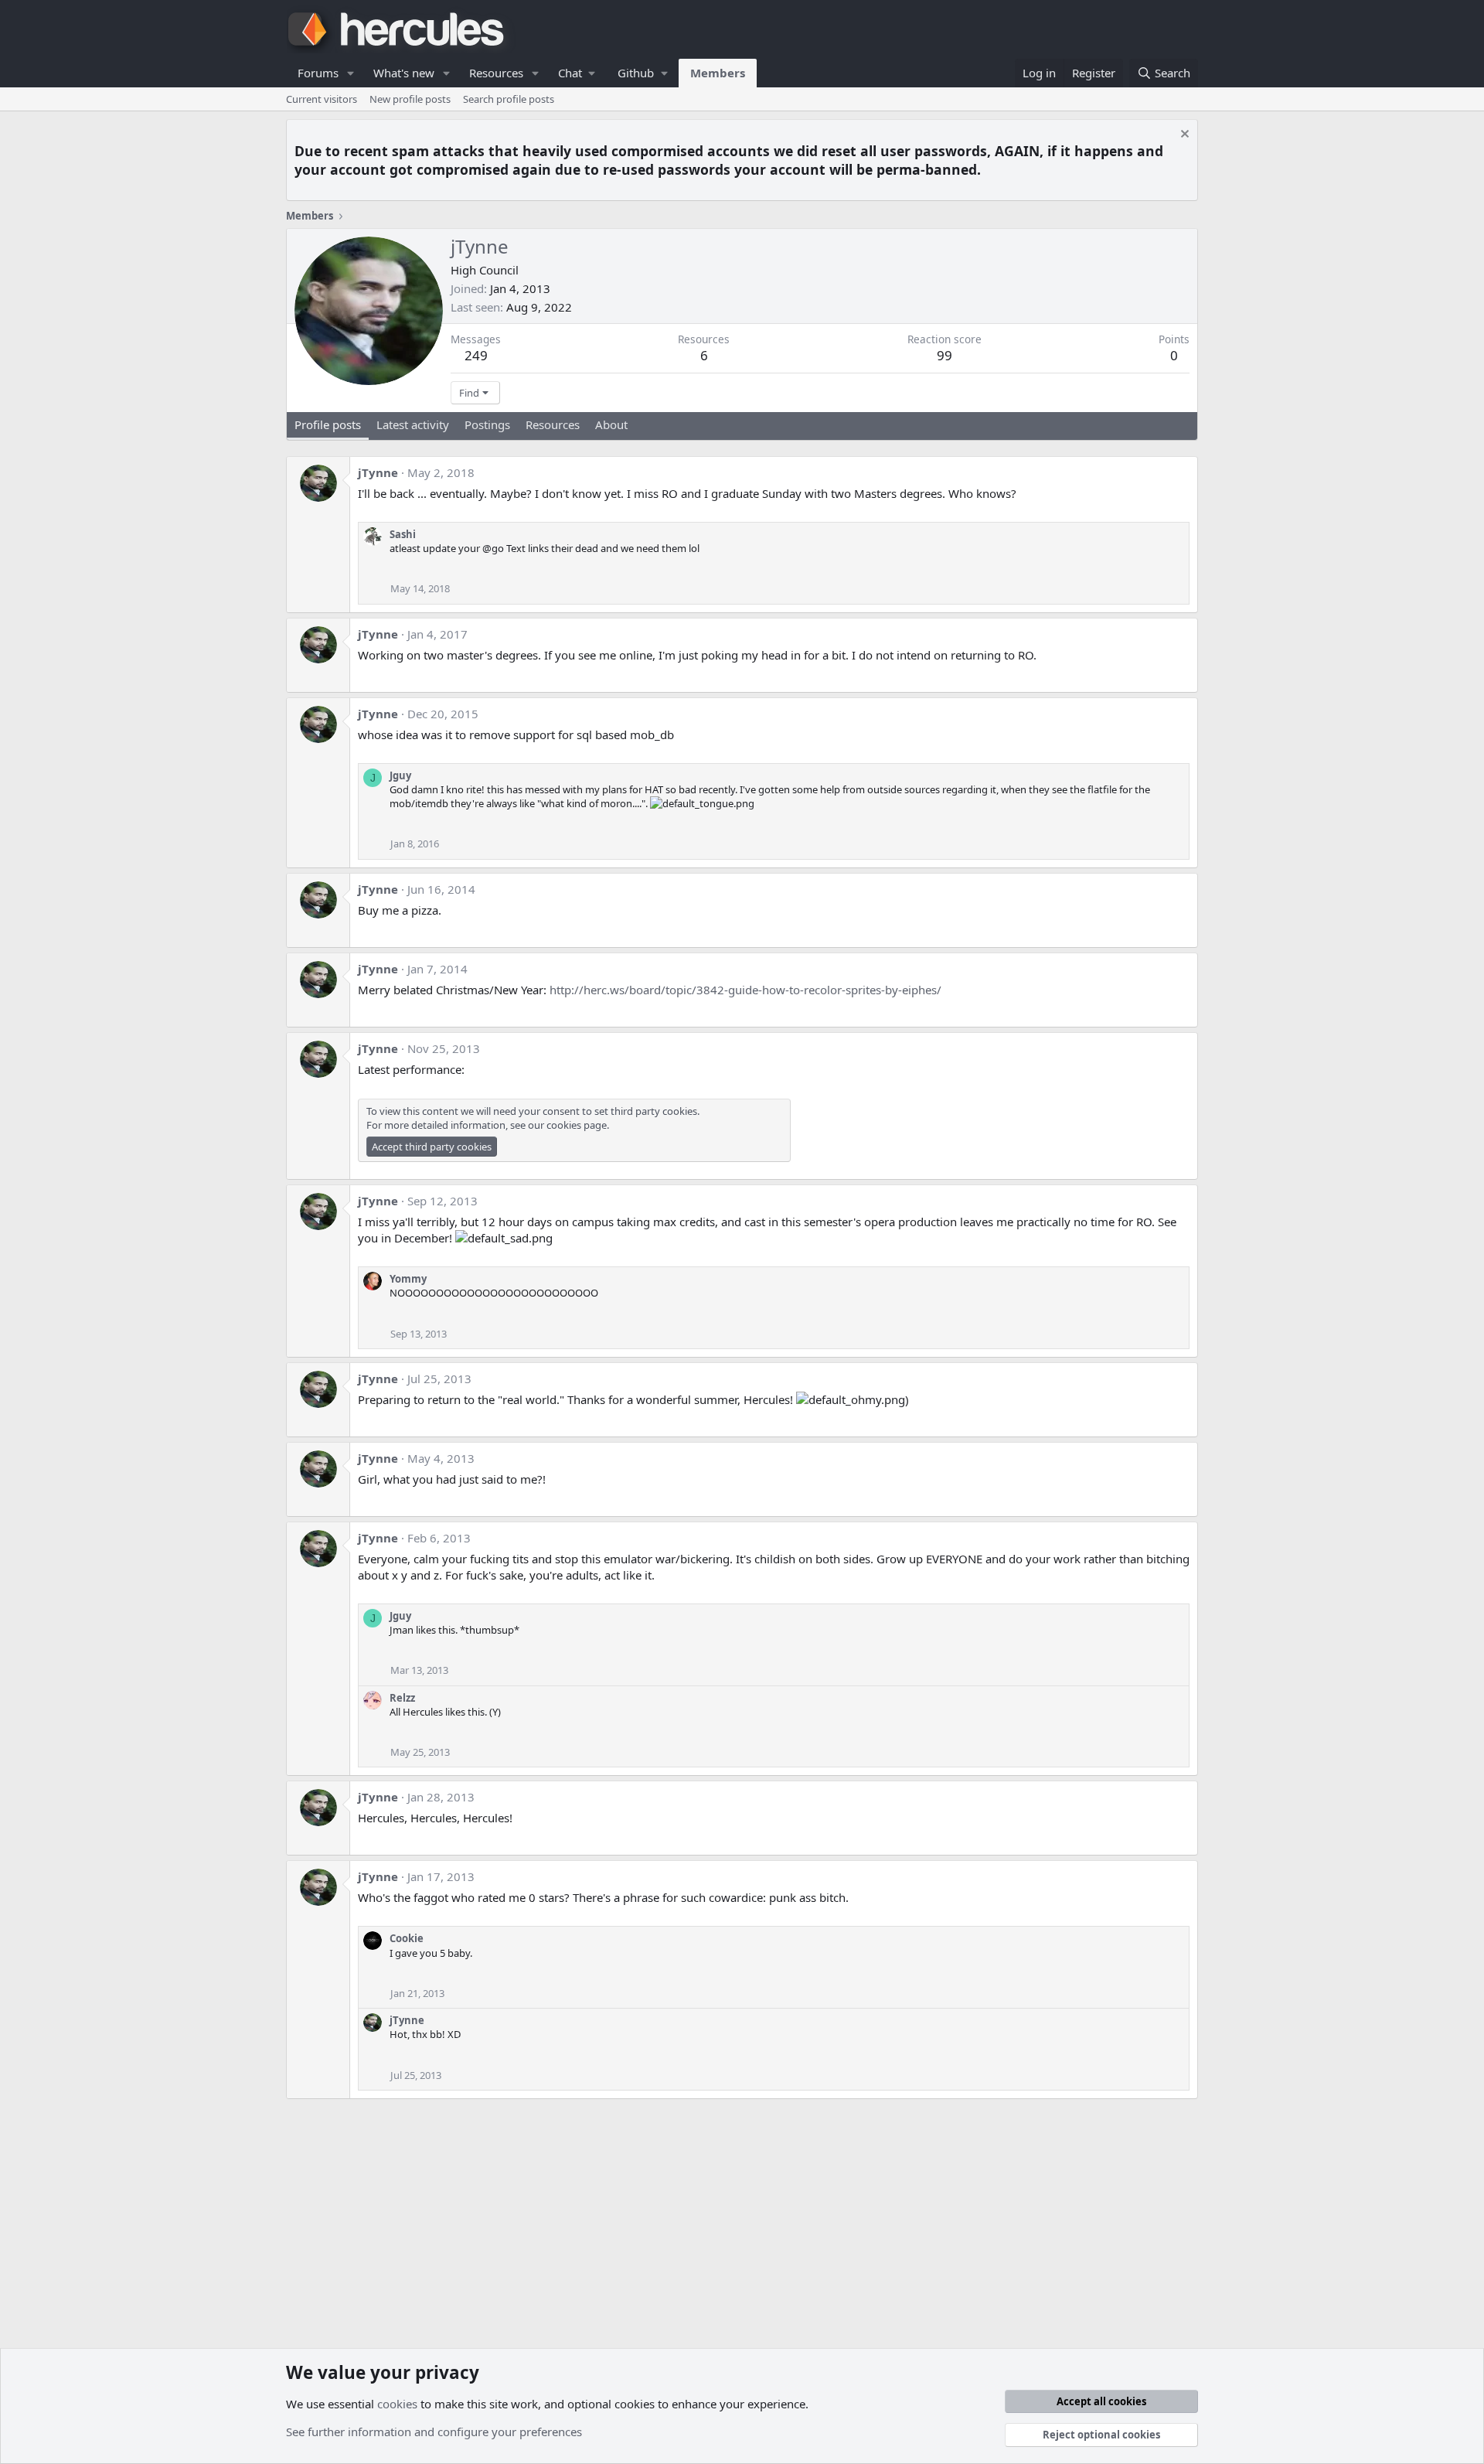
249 (476, 355)
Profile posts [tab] (328, 424)
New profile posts (410, 99)
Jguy (400, 775)
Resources (496, 73)
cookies (397, 2404)
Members (718, 73)
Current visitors (322, 99)
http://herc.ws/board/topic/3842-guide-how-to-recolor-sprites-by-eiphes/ (745, 990)
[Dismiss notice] (1183, 136)
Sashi (403, 534)
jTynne (378, 472)
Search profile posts (509, 99)
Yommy (408, 1279)
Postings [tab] (487, 424)
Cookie (407, 1938)
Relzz (402, 1698)
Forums (318, 73)
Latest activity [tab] (413, 424)
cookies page (577, 1125)
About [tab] (611, 424)
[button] (351, 73)
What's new (404, 73)
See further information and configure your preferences (434, 2432)
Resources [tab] (553, 424)
